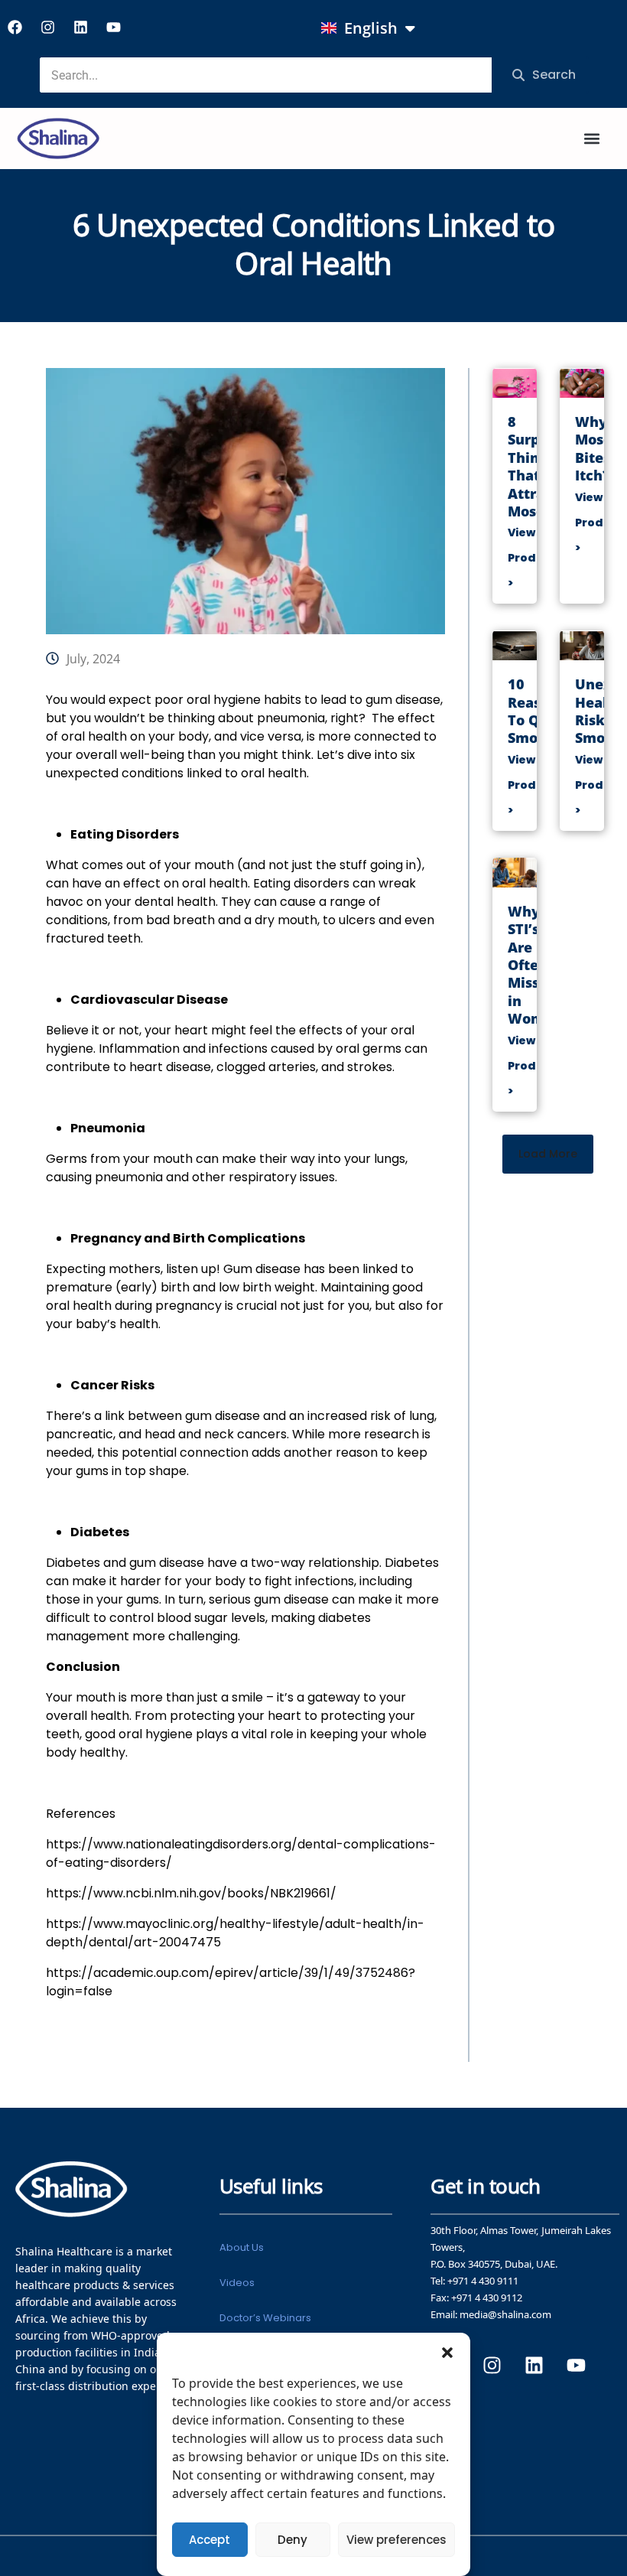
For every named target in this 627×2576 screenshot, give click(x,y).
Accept (210, 2540)
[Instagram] (47, 27)
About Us (242, 2247)
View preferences (396, 2540)
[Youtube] (113, 27)
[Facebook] (15, 27)
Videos (237, 2283)
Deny (292, 2540)
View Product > (532, 558)
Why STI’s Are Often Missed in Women (535, 965)
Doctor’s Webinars (265, 2318)
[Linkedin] (80, 27)
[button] (447, 2352)
